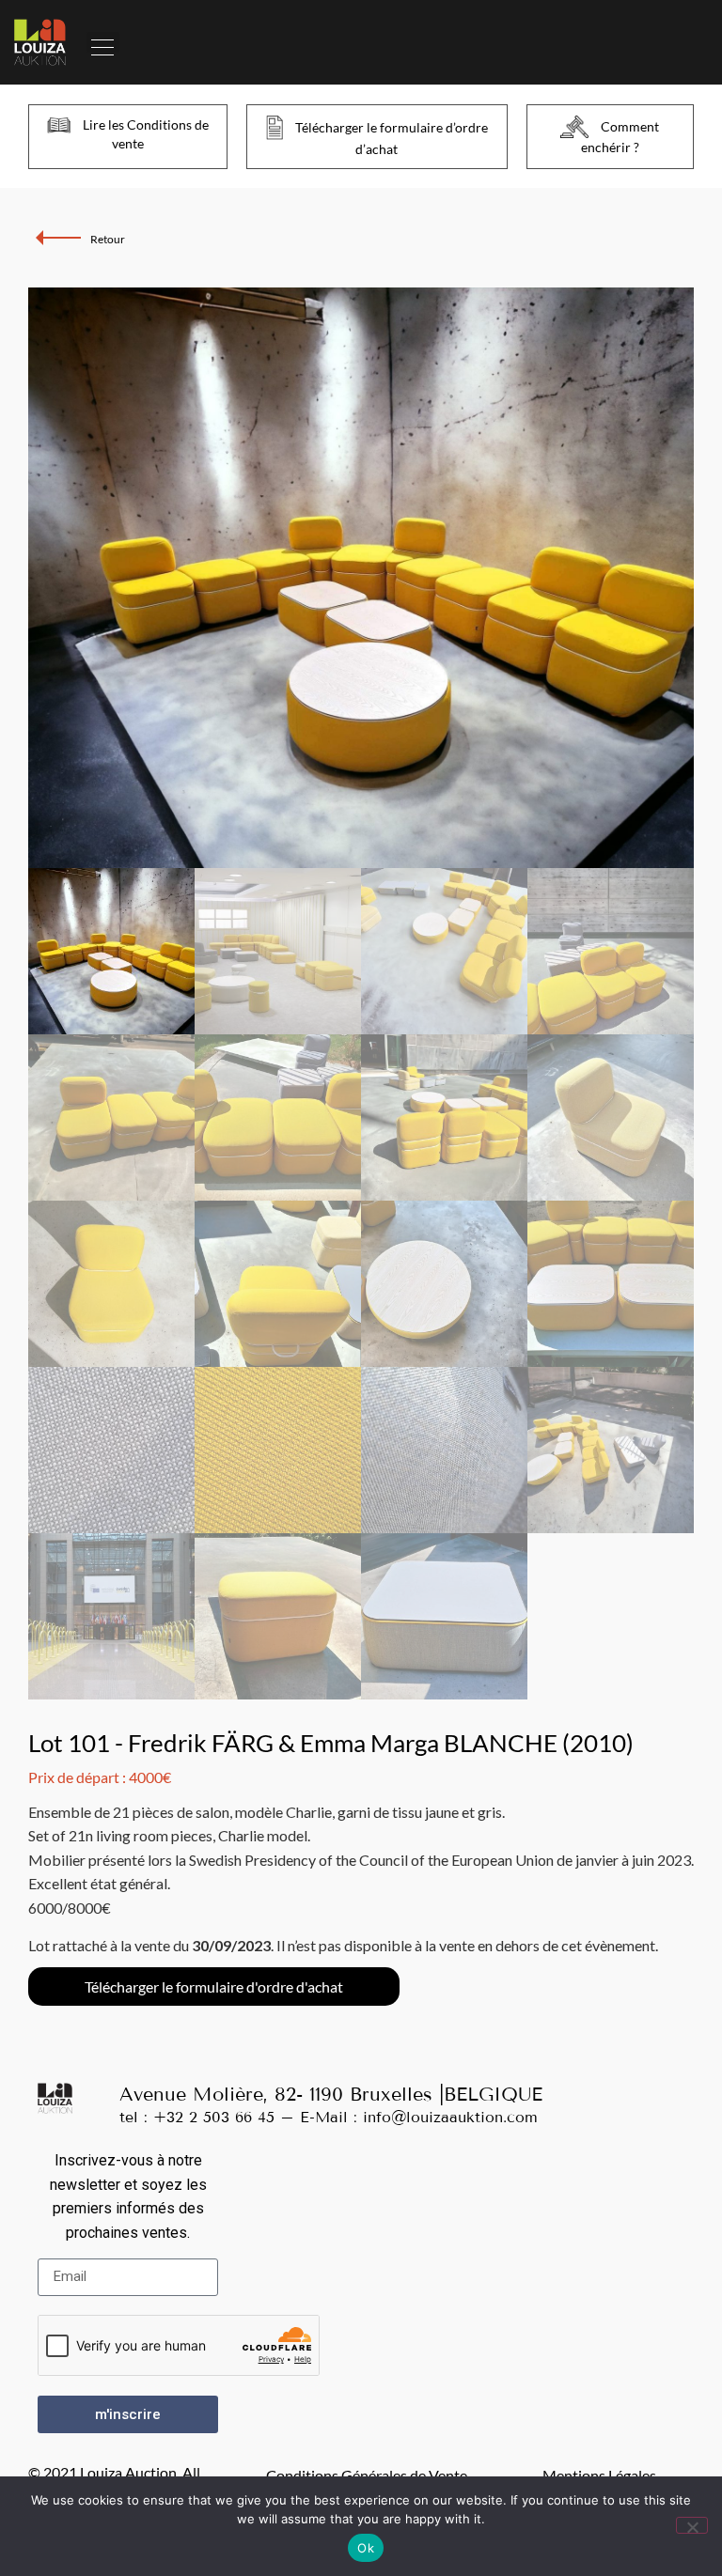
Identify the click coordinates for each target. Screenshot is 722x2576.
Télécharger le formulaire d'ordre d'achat (214, 1986)
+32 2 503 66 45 (214, 2117)
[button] (103, 42)
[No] (692, 2525)
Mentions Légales (599, 2475)
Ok (366, 2548)
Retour (108, 239)
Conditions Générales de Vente (367, 2475)
